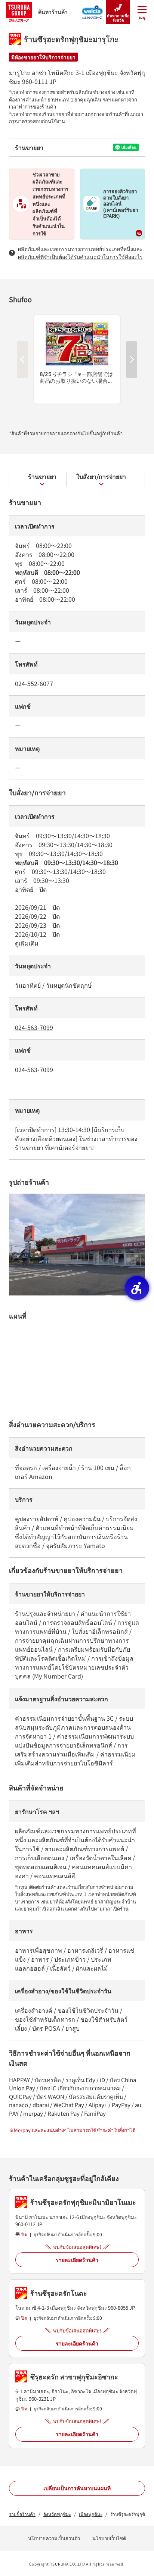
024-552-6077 (34, 683)
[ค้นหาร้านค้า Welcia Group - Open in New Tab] (93, 10)
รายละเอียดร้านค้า (77, 2260)
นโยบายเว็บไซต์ (109, 2538)
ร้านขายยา (42, 476)
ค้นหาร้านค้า (53, 12)
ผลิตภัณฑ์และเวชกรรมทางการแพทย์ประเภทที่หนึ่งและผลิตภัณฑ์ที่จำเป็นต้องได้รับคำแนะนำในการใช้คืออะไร (80, 253)
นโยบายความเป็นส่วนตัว (54, 2538)
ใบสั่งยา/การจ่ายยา (101, 476)
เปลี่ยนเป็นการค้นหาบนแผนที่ (77, 2488)
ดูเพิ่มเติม (27, 943)
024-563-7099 (34, 1027)
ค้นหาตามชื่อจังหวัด (118, 18)
